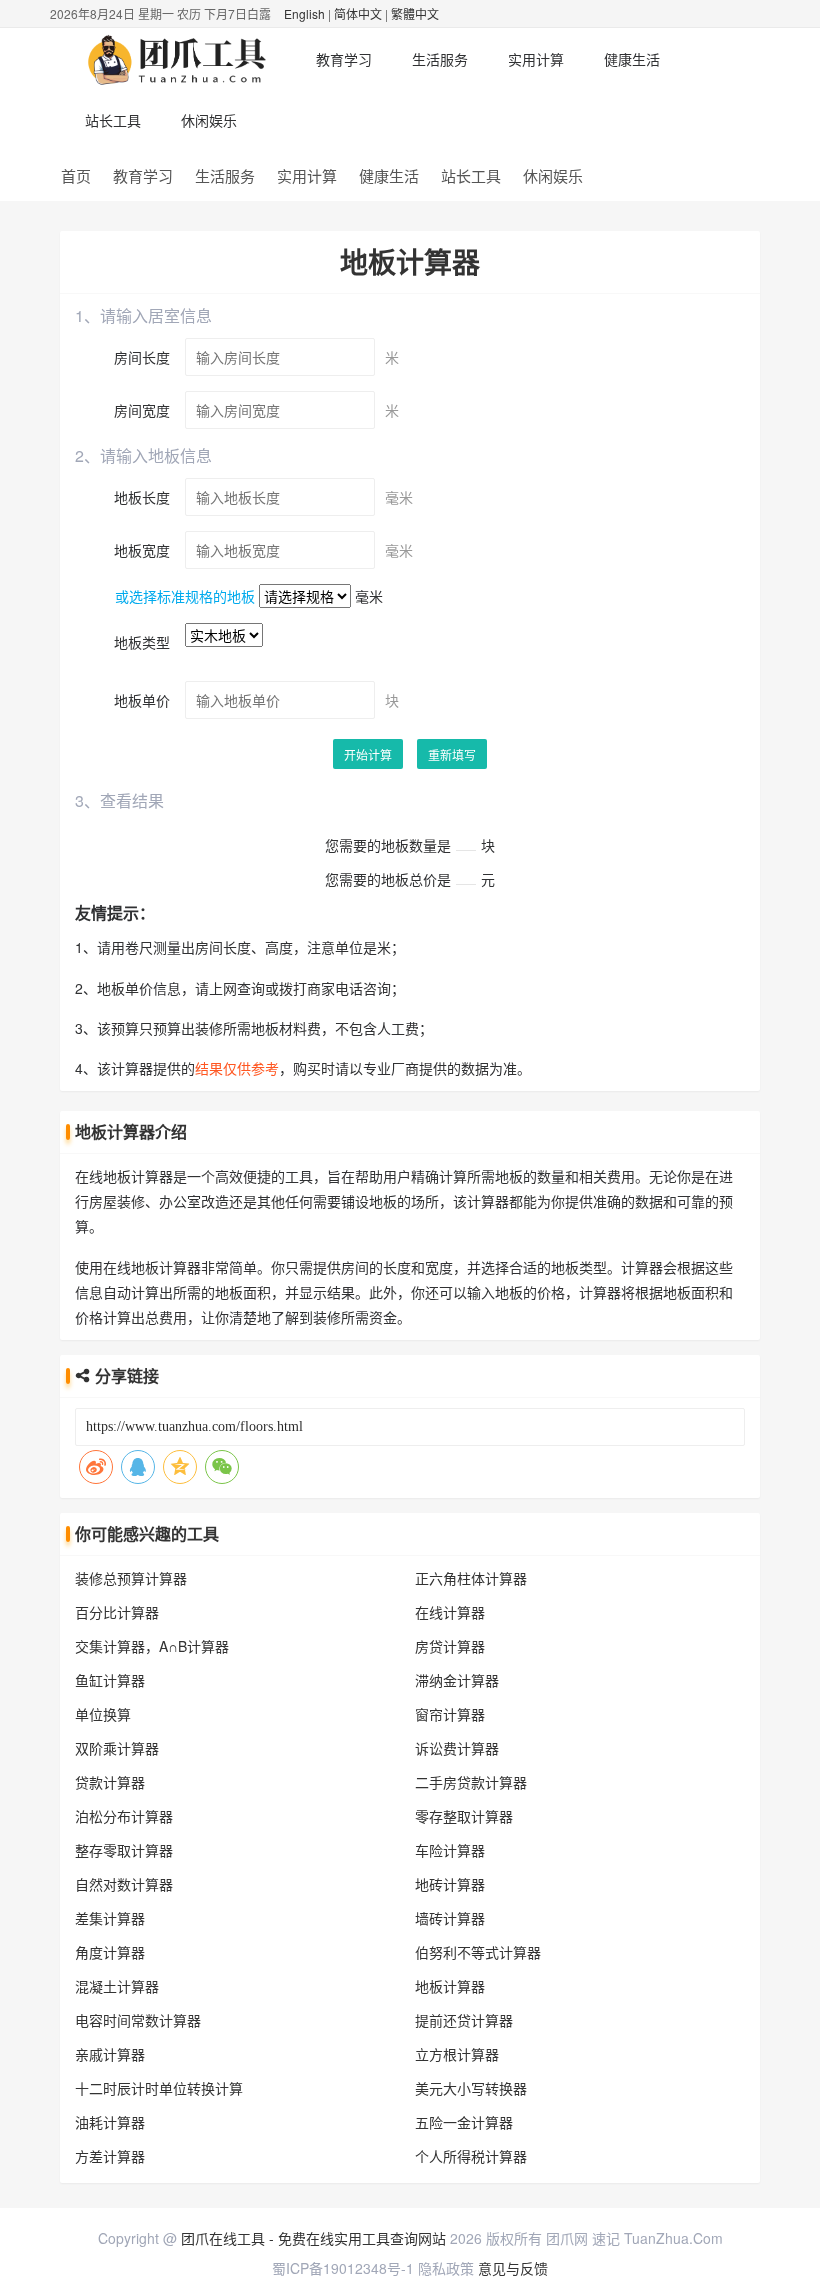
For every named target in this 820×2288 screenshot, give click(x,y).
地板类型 (142, 642)
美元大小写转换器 (471, 2088)
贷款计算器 (110, 1782)
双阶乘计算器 (117, 1748)
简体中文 (358, 13)
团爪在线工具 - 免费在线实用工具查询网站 (313, 2238)
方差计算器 (110, 2156)
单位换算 (103, 1714)
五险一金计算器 (464, 2122)
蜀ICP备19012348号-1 (343, 2268)
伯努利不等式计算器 (478, 1952)
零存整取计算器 (464, 1816)
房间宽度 (142, 410)
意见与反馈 (513, 2268)
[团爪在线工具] (180, 59)
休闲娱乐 (209, 120)
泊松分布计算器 (124, 1816)
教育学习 (344, 59)
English (304, 13)
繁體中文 (415, 13)
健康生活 (632, 59)
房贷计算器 (450, 1646)
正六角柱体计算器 (471, 1578)
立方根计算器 (457, 2054)
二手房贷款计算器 (471, 1782)
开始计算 (368, 754)
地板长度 (142, 497)
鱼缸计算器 (110, 1680)
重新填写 (452, 754)
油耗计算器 (110, 2122)
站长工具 (113, 120)
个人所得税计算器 (471, 2156)
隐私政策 (446, 2268)
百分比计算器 (117, 1612)
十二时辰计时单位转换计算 (159, 2088)
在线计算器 (450, 1612)
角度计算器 (110, 1952)
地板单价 (142, 700)
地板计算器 (450, 1986)
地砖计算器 (450, 1884)
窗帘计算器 (450, 1714)
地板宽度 (142, 550)
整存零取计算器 (124, 1850)
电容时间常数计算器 (138, 2020)
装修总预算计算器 (131, 1578)
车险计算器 (450, 1850)
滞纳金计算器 (457, 1680)
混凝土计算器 (117, 1986)
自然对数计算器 (124, 1884)
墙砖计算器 (450, 1918)
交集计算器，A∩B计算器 (152, 1646)
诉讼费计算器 (457, 1748)
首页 (76, 175)
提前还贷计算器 (464, 2020)
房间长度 (142, 357)
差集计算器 (110, 1918)
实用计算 (536, 59)
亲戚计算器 (110, 2054)
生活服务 (440, 59)
